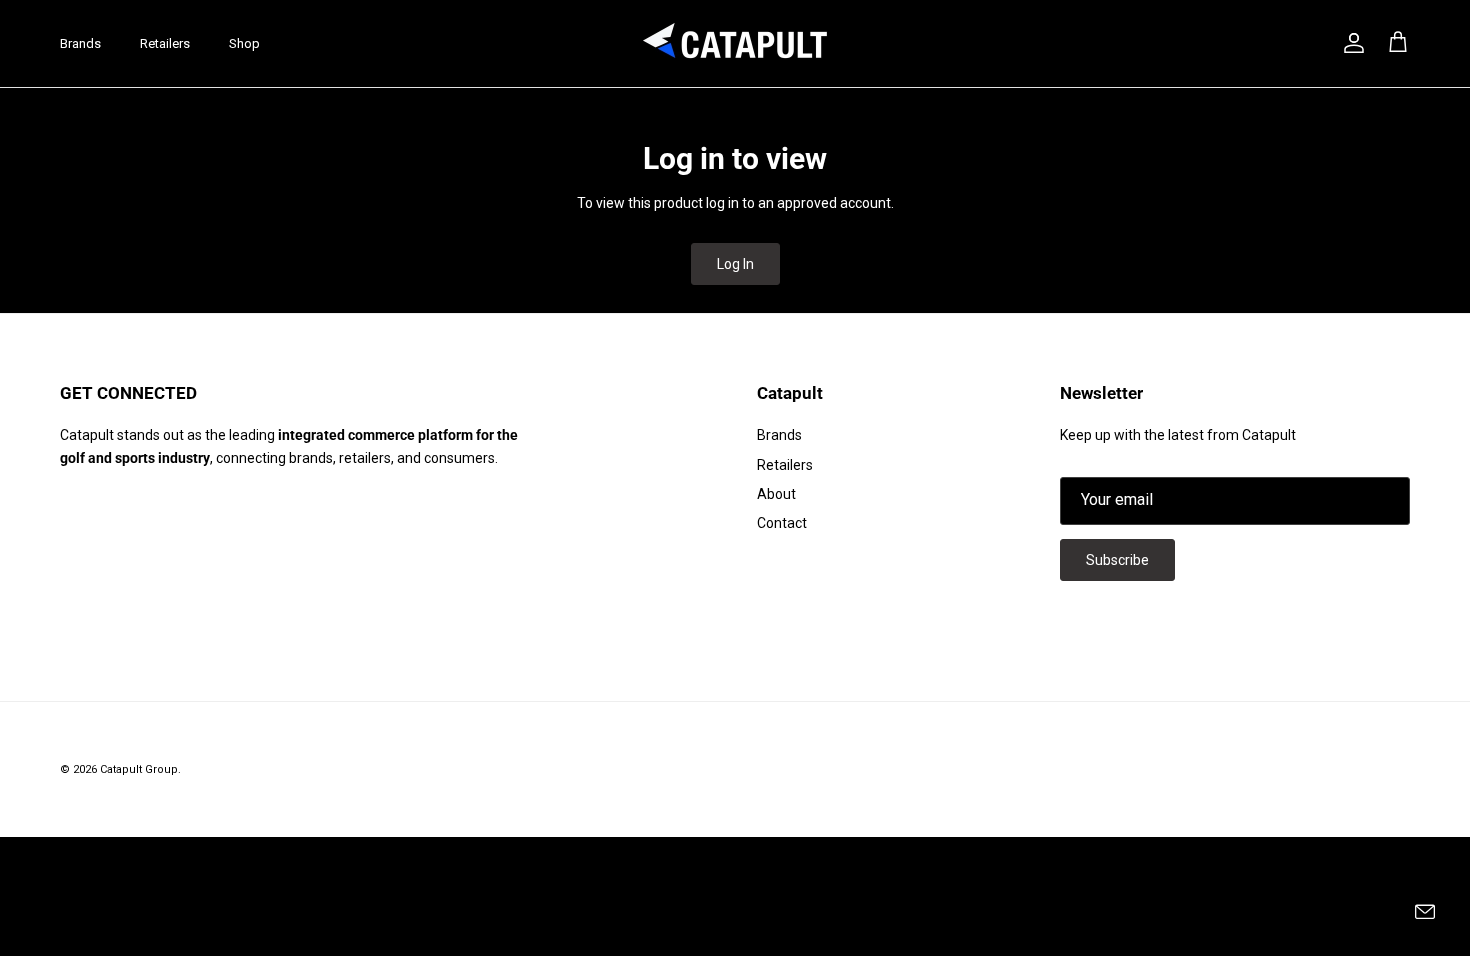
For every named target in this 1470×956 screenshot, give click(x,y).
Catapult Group (139, 769)
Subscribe (1117, 560)
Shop (244, 43)
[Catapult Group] (735, 43)
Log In (735, 264)
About (776, 494)
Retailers (165, 43)
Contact (782, 523)
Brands (80, 43)
